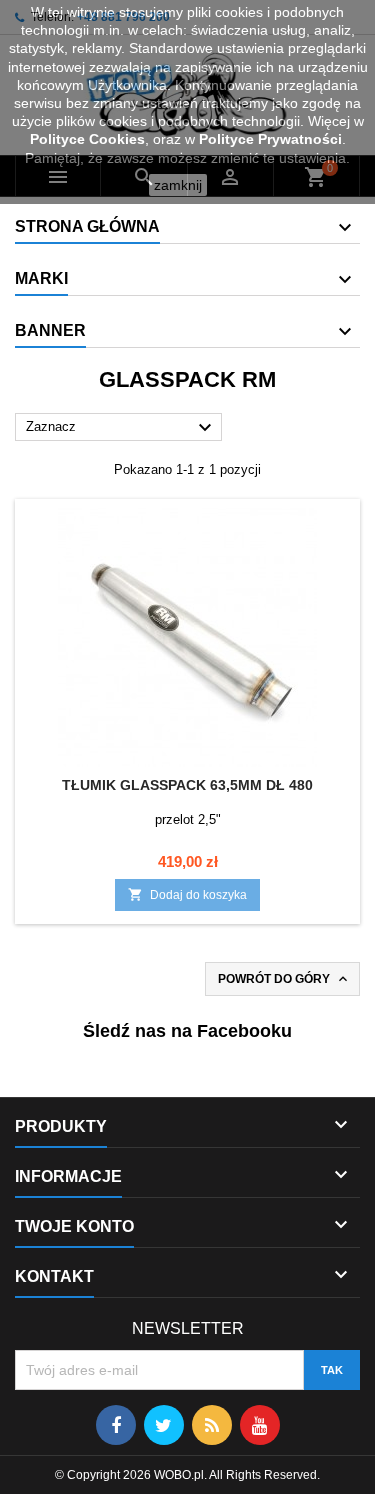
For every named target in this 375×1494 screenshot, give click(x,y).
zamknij (178, 185)
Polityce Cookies (87, 139)
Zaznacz (121, 428)
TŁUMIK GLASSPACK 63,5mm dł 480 (187, 785)
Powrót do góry (284, 979)
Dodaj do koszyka (187, 894)
